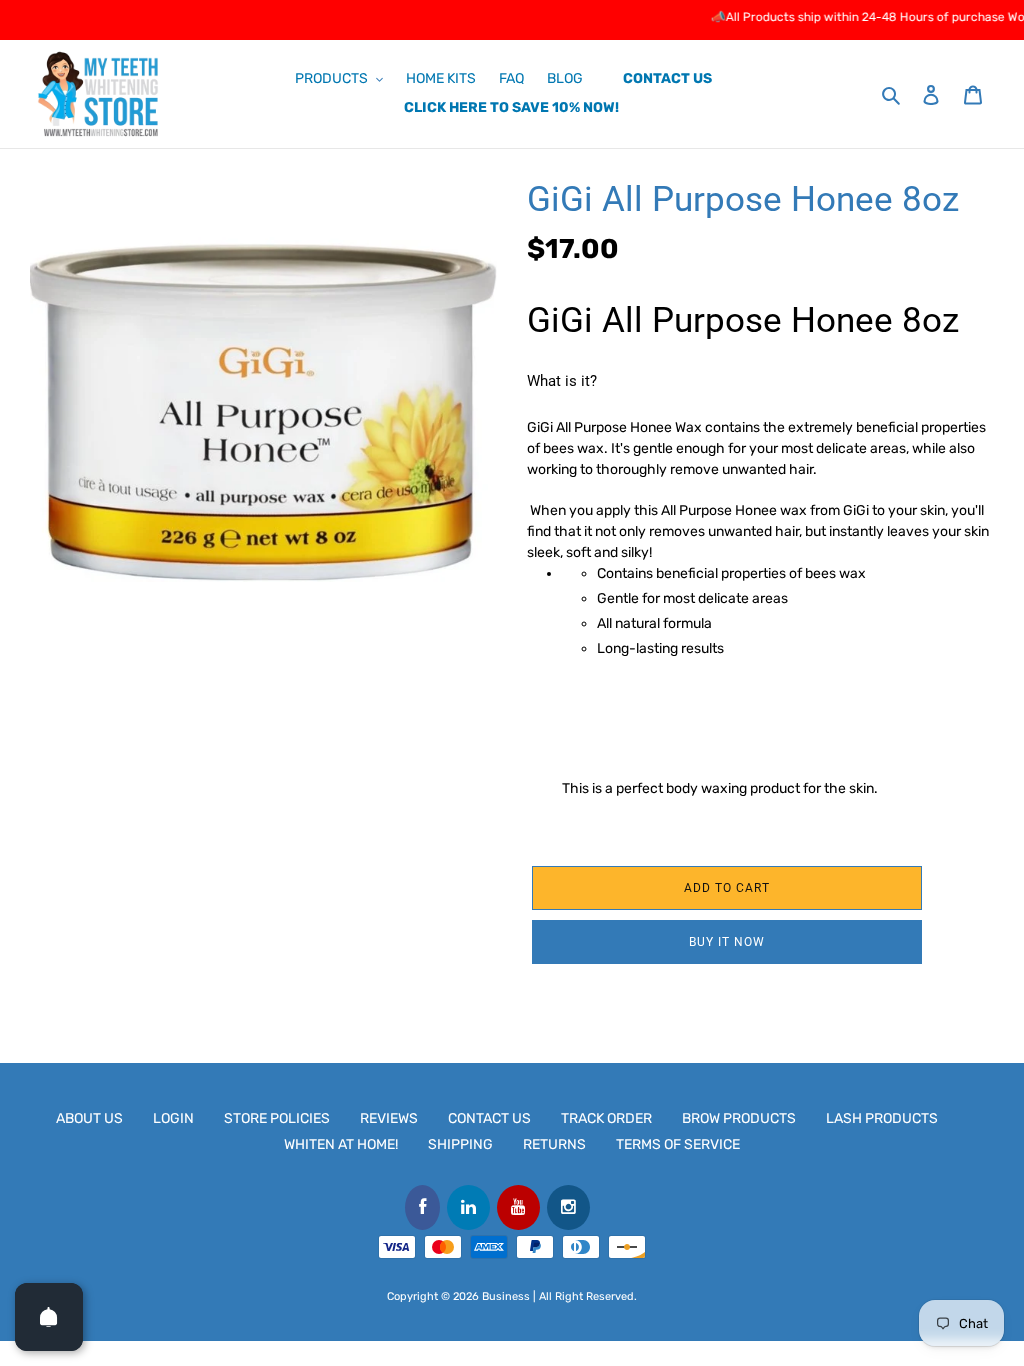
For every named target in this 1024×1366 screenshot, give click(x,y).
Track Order (606, 1118)
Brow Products (739, 1118)
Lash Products (882, 1118)
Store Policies (277, 1118)
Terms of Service (678, 1144)
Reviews (389, 1118)
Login (173, 1118)
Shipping (460, 1144)
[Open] (49, 1317)
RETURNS (554, 1144)
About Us (89, 1118)
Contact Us (489, 1118)
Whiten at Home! (341, 1144)
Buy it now (727, 942)
